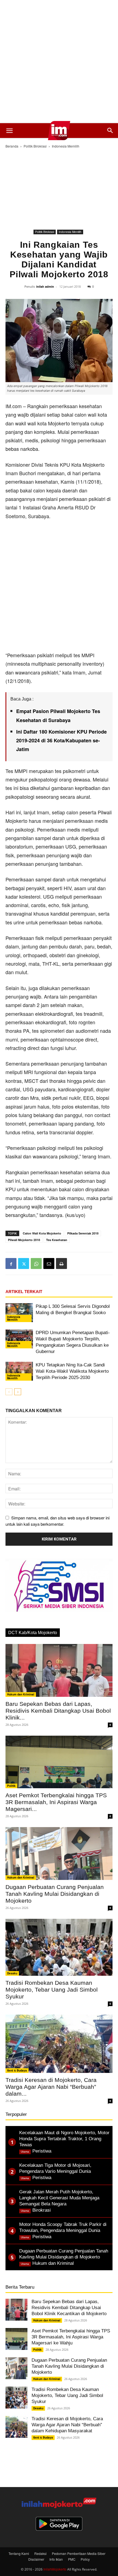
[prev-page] (9, 1392)
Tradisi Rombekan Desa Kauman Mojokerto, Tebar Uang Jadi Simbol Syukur (52, 1990)
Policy (85, 2559)
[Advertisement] (59, 62)
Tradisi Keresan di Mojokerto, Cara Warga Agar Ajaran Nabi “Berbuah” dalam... (51, 2087)
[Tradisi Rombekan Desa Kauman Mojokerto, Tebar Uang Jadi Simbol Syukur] (59, 1947)
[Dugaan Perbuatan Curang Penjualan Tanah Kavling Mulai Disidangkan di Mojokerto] (59, 1854)
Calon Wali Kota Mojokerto (42, 1233)
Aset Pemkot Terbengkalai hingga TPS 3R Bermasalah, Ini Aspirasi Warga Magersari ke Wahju (71, 2337)
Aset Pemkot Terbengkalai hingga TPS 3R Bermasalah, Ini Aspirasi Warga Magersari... (56, 1802)
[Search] (110, 131)
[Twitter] (24, 1264)
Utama (25, 2152)
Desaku (12, 1973)
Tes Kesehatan (57, 1240)
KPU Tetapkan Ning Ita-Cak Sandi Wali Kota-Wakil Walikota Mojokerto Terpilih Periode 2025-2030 (72, 1371)
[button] (9, 131)
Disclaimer (36, 2559)
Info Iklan (56, 2559)
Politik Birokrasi (35, 146)
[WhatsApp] (36, 1264)
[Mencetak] (61, 1264)
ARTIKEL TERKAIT (24, 1292)
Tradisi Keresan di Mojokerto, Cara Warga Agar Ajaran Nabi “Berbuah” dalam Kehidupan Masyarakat (67, 2425)
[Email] (49, 1264)
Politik (11, 1786)
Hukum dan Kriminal (21, 1694)
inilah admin (45, 286)
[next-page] (18, 1392)
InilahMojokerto (55, 2569)
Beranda (12, 146)
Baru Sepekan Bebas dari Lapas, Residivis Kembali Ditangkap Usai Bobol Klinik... (58, 1711)
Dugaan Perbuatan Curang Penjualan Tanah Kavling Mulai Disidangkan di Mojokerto (55, 1894)
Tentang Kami (19, 2553)
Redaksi (40, 2553)
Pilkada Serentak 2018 (83, 1233)
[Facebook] (11, 1264)
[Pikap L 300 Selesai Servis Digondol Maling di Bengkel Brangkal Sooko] (19, 1313)
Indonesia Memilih (66, 146)
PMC (72, 2559)
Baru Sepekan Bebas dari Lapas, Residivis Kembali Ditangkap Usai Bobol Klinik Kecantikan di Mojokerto (69, 2308)
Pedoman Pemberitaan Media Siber (79, 2553)
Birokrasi (42, 2210)
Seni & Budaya (17, 2070)
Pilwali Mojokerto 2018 (24, 1240)
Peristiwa (42, 2151)
